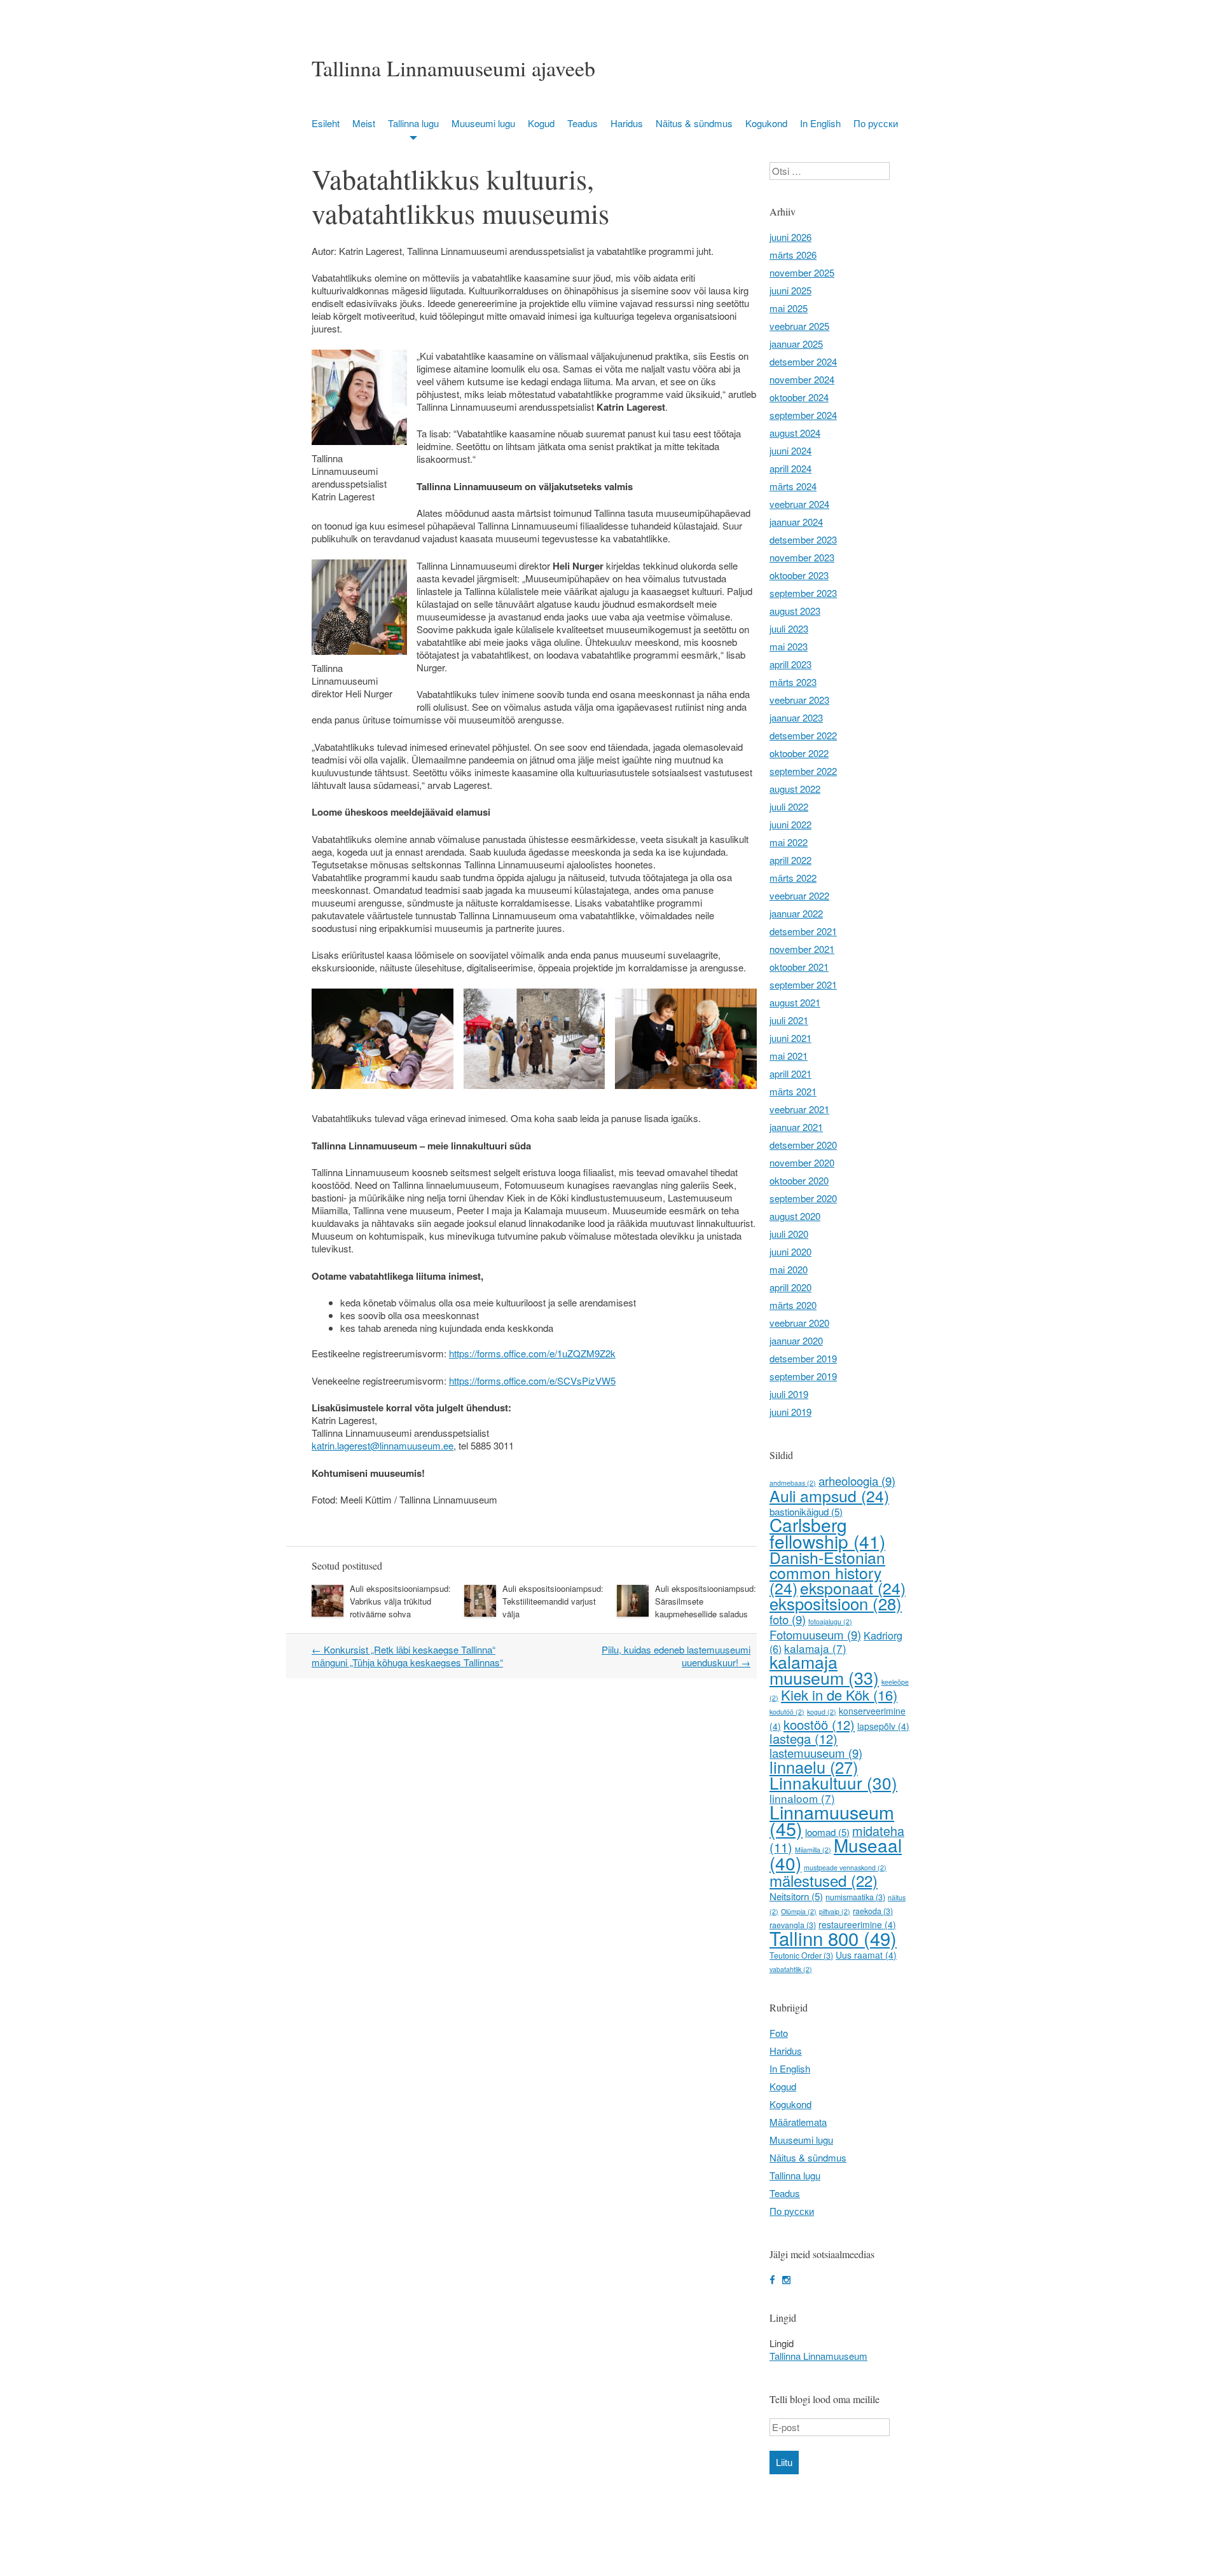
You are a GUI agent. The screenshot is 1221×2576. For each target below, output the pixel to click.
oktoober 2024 (799, 397)
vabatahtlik (791, 1969)
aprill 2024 (790, 468)
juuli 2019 (789, 1394)
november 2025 (802, 272)
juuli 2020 (789, 1234)
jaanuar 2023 (796, 717)
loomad (827, 1832)
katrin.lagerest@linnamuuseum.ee (383, 1445)
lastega (804, 1738)
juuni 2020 (790, 1251)
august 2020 (795, 1216)
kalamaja (815, 1648)
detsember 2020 (803, 1145)
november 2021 (802, 949)
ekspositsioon (836, 1603)
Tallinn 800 (833, 1938)
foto (788, 1619)
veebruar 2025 (799, 326)
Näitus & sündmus (694, 123)
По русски (876, 123)
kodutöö (787, 1712)
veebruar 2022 (799, 895)
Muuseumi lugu (483, 123)
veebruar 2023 (799, 700)
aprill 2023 (790, 664)
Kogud (541, 123)
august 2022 (795, 789)
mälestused (824, 1880)
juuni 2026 (790, 237)
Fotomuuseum (815, 1634)
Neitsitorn (796, 1896)
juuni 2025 (790, 290)
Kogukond (766, 123)
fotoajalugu (830, 1621)
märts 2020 (793, 1305)
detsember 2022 (803, 735)
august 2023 (795, 611)
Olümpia (799, 1911)
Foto (779, 2033)
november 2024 (802, 379)
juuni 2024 (790, 450)
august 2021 (795, 1002)
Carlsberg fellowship (827, 1533)
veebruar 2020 (799, 1323)
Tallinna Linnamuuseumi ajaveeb (453, 68)
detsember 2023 (803, 539)
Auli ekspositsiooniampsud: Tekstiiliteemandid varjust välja (553, 1601)
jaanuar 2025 (796, 344)
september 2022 (803, 771)
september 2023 (803, 593)
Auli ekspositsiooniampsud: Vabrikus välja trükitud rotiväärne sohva (400, 1601)
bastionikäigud (806, 1511)
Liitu (784, 2463)
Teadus (583, 123)
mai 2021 (789, 1056)
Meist (364, 123)
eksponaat (853, 1588)
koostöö (819, 1724)
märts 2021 (793, 1091)
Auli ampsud (829, 1496)
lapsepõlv (883, 1726)
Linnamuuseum (832, 1820)
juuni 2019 (790, 1412)
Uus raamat (866, 1955)
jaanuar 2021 (796, 1127)
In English (820, 123)
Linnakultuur (833, 1782)
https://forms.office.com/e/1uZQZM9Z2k (532, 1353)
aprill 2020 (790, 1287)
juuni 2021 (790, 1038)
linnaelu (814, 1767)
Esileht (326, 123)
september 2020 (803, 1198)
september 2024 (803, 415)
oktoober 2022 (799, 753)
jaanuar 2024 (796, 522)
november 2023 (802, 557)
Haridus (627, 123)
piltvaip (835, 1911)
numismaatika (855, 1897)
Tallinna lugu (413, 123)
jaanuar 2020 (796, 1340)
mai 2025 (789, 308)
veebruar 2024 (799, 504)
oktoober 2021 (799, 967)
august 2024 (795, 433)
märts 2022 (793, 878)
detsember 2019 (803, 1358)
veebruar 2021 (799, 1109)
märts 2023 (793, 682)
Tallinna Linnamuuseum (818, 2356)
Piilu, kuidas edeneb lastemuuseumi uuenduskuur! (676, 1656)
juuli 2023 (789, 628)
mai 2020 (789, 1269)
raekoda (873, 1911)
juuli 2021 (789, 1020)
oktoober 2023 (799, 575)
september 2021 (803, 984)
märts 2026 (793, 255)
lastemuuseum (816, 1753)
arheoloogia (857, 1481)
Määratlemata (798, 2122)
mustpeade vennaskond (845, 1867)
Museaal (836, 1854)
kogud (822, 1712)
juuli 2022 (789, 806)
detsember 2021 (803, 931)
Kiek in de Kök (839, 1695)
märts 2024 (793, 486)
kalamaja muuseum (824, 1669)
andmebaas (793, 1483)
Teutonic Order (801, 1956)
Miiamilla (813, 1850)
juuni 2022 (790, 824)
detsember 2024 (803, 361)
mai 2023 (789, 646)
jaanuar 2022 (796, 913)
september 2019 (803, 1376)
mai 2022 (789, 842)
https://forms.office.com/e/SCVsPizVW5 (532, 1380)
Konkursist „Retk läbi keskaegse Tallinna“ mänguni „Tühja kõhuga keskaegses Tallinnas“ (407, 1656)
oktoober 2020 (799, 1180)
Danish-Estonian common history (827, 1572)
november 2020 (802, 1162)
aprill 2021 (790, 1073)
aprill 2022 (790, 860)
